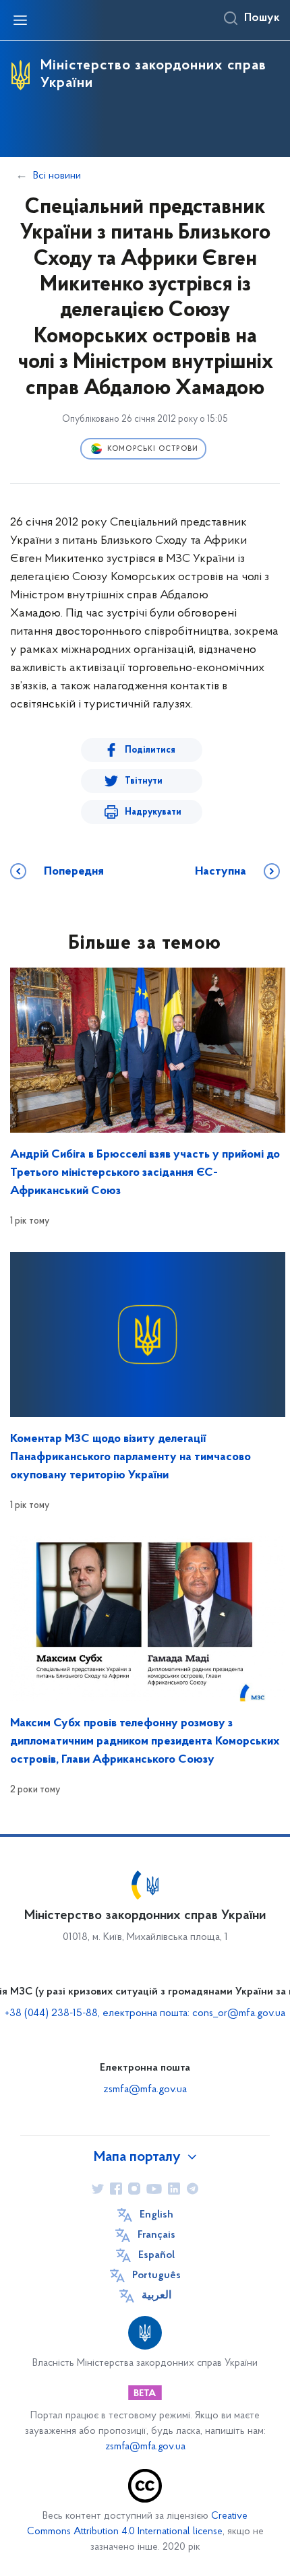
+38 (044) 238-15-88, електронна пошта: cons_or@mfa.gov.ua (145, 2013)
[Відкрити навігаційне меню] (20, 20)
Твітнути (144, 781)
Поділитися (150, 750)
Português (156, 2275)
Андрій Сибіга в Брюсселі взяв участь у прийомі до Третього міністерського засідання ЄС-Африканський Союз (145, 1173)
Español (156, 2255)
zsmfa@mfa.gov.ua (145, 2090)
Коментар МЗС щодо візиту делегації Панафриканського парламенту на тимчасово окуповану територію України (130, 1457)
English (156, 2215)
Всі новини (57, 176)
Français (156, 2235)
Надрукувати (153, 812)
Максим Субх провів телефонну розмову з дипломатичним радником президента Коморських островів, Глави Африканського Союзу (145, 1742)
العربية (156, 2296)
